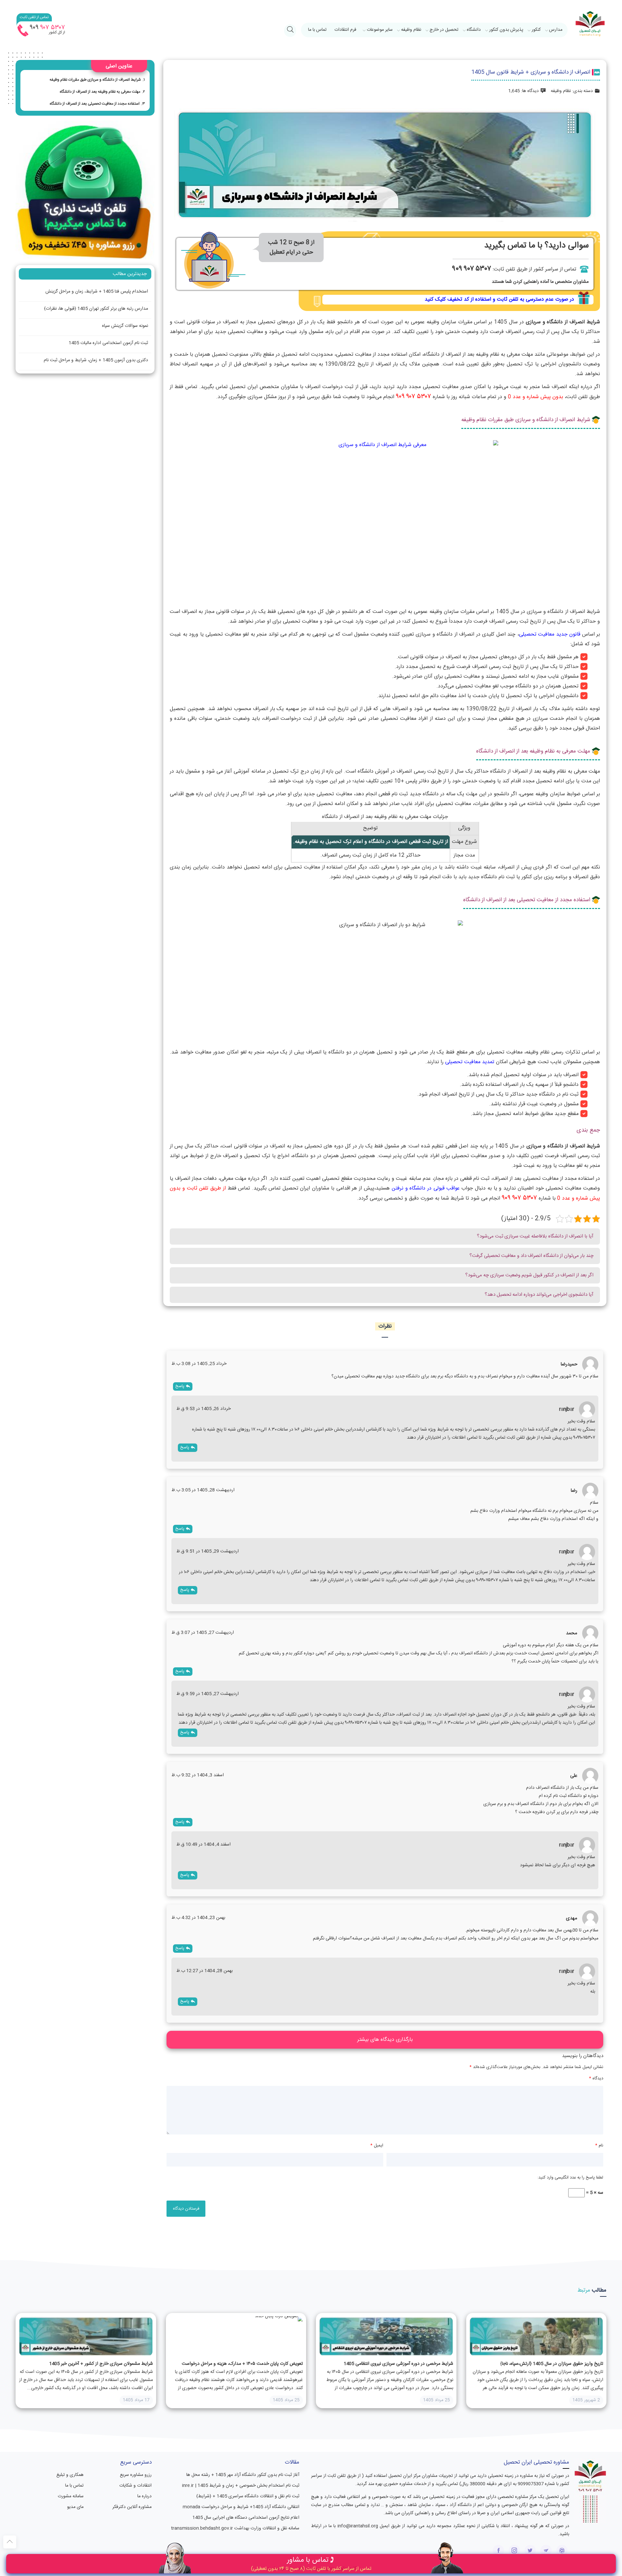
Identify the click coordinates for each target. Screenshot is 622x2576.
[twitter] (530, 2551)
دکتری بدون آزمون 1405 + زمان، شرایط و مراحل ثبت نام (96, 360)
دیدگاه (596, 2078)
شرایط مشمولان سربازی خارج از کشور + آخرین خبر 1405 (101, 2364)
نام (599, 2145)
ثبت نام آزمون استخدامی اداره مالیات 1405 (108, 343)
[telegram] (546, 2551)
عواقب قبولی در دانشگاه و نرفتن (426, 1188)
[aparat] (562, 2551)
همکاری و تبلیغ (70, 2475)
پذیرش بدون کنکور (506, 30)
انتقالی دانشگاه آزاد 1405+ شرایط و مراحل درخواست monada (241, 2507)
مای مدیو (75, 2507)
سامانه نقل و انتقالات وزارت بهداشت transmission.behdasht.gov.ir (235, 2528)
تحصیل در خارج (444, 30)
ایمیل (377, 2145)
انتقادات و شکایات (135, 2486)
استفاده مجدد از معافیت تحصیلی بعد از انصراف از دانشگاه (95, 104)
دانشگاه (474, 30)
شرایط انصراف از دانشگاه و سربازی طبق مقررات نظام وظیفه (95, 80)
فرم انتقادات (345, 30)
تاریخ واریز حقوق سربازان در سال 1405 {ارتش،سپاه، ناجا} (552, 2364)
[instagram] (514, 2551)
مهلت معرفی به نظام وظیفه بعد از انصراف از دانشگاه (100, 92)
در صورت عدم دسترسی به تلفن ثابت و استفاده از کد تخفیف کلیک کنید (499, 299)
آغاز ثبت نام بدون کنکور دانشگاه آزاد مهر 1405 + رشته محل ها (243, 2475)
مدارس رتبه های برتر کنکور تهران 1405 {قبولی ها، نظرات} (96, 309)
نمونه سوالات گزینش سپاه (125, 326)
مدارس (556, 30)
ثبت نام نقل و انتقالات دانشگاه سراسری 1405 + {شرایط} (248, 2496)
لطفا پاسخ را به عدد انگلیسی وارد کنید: (570, 2178)
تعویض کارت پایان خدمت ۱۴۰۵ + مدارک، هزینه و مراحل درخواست (242, 2364)
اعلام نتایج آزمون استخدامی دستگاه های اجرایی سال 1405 (246, 2518)
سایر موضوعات (380, 30)
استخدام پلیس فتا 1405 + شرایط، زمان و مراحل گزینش (97, 292)
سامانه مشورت (71, 2496)
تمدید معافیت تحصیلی (470, 1062)
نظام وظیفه (411, 30)
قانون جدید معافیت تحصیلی (550, 634)
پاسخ (180, 1386)
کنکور (536, 30)
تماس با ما (317, 30)
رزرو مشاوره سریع (136, 2475)
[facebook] (498, 2551)
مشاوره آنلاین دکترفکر (132, 2507)
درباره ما (144, 2496)
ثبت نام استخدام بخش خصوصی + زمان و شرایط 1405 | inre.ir (241, 2486)
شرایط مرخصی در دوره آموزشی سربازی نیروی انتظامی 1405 (398, 2364)
